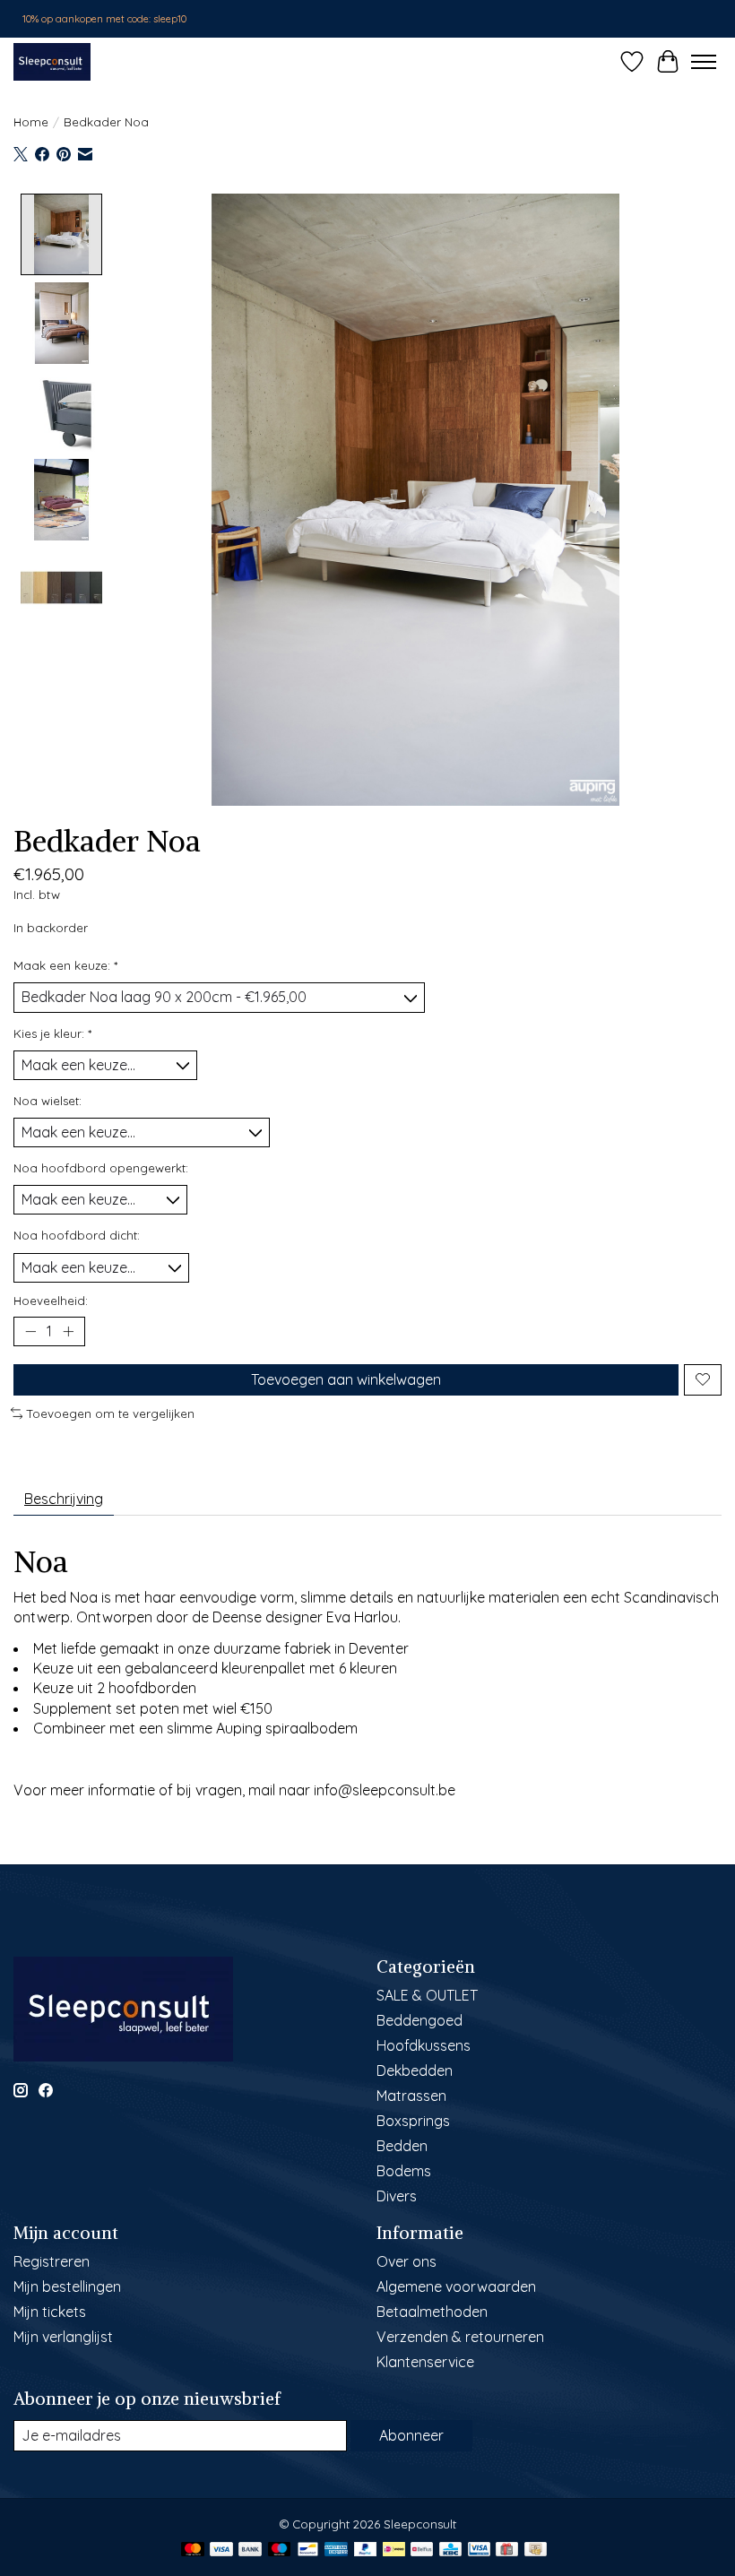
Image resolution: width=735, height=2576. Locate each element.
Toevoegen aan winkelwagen (346, 1379)
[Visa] (221, 2550)
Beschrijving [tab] (64, 1499)
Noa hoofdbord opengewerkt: (101, 1168)
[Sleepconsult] (52, 61)
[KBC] (450, 2550)
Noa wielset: (48, 1101)
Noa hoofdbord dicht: (77, 1235)
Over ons (406, 2261)
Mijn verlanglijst (63, 2337)
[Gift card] (507, 2550)
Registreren (52, 2261)
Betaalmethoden (432, 2312)
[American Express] (336, 2550)
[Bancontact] (308, 2550)
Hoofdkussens (424, 2045)
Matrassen (411, 2096)
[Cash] (536, 2550)
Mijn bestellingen (67, 2286)
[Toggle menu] (704, 62)
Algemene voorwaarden (456, 2286)
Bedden (402, 2146)
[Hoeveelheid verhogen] (68, 1331)
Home (31, 122)
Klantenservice (425, 2362)
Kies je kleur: (52, 1033)
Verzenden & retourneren (460, 2337)
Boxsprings (413, 2121)
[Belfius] (422, 2550)
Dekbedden (415, 2070)
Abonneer (411, 2435)
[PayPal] (366, 2550)
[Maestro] (280, 2550)
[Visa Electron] (479, 2550)
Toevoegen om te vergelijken (111, 1413)
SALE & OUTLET (427, 1995)
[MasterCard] (193, 2550)
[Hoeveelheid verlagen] (30, 1331)
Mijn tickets (50, 2312)
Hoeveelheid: (51, 1301)
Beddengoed (419, 2020)
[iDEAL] (394, 2550)
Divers (397, 2196)
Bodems (404, 2171)
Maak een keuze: (65, 965)
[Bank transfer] (250, 2550)
